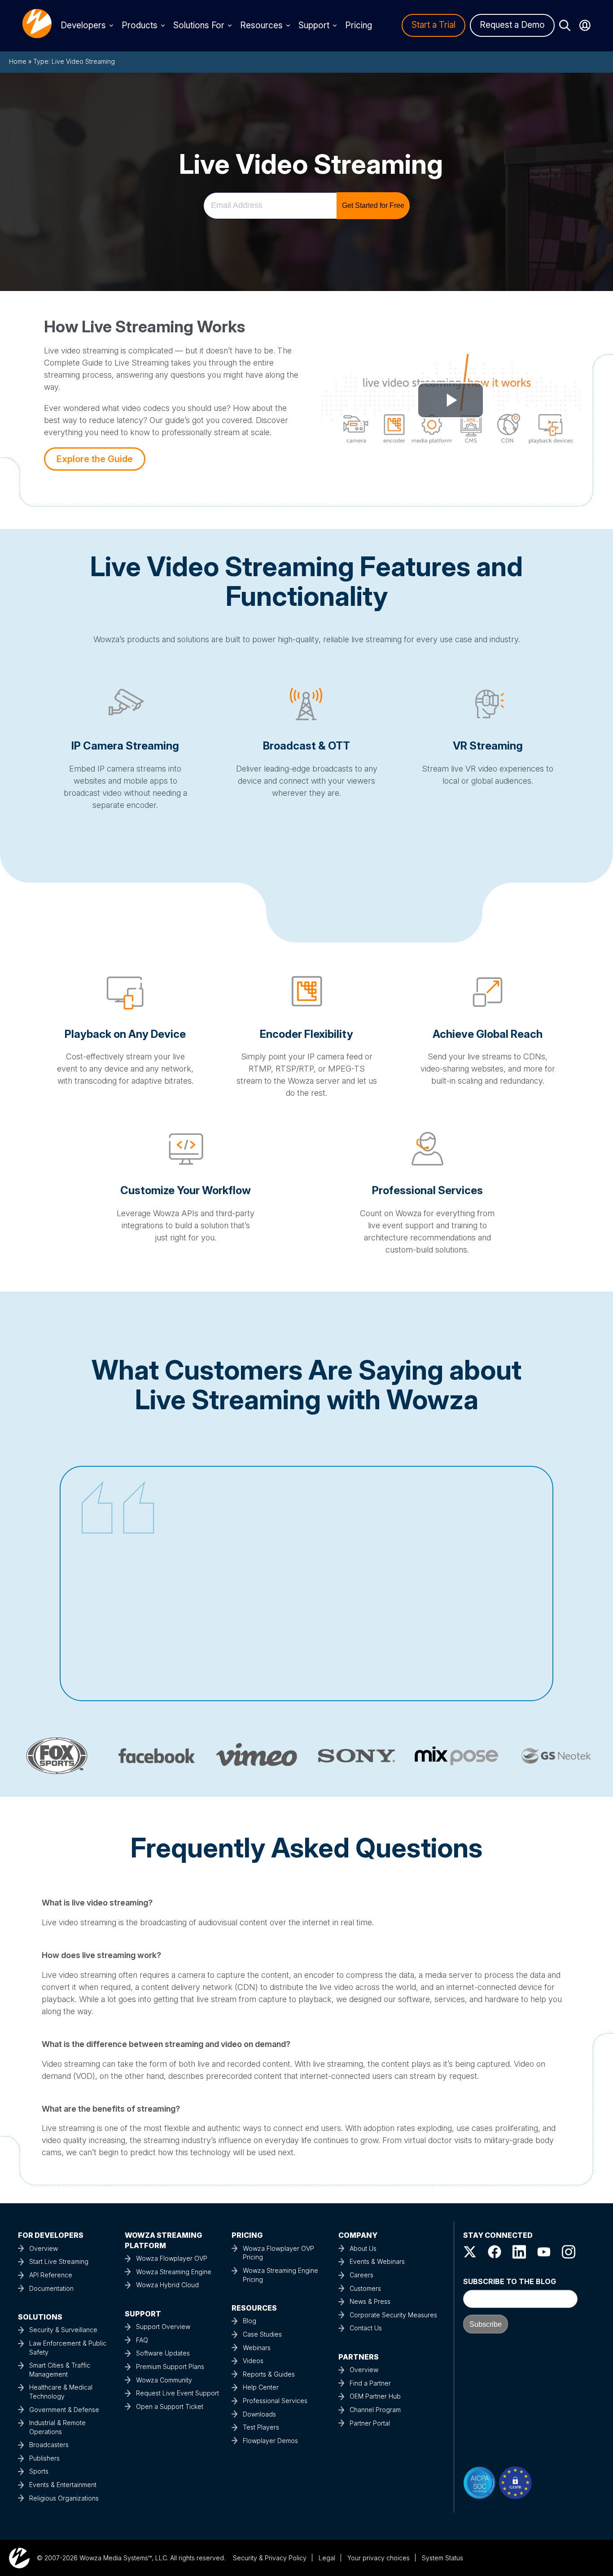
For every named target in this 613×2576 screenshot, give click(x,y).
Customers (365, 2288)
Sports (39, 2471)
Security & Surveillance (63, 2330)
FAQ (142, 2340)
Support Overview (163, 2327)
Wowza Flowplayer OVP (172, 2258)
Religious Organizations (64, 2498)
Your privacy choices (379, 2558)
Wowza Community (164, 2380)
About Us (363, 2248)
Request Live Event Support (177, 2393)
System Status (442, 2558)
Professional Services (275, 2401)
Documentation (51, 2288)
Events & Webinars (377, 2261)
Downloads (259, 2414)
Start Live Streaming (59, 2261)
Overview (44, 2248)
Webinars (257, 2348)
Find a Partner (370, 2383)
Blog (250, 2321)
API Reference (51, 2275)
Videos (253, 2361)
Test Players (261, 2427)
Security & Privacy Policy (270, 2558)
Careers (361, 2275)
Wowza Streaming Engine (174, 2272)
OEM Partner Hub (375, 2396)
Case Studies (262, 2334)
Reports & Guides (269, 2374)
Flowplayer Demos (270, 2441)
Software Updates (163, 2353)
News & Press (370, 2301)
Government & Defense (64, 2410)
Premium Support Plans (170, 2366)
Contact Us (366, 2328)
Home (18, 61)
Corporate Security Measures (393, 2315)
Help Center (261, 2387)
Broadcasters (49, 2445)
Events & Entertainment (63, 2485)
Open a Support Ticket (170, 2406)
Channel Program (375, 2410)
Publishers (44, 2458)
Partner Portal (370, 2423)
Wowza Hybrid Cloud (167, 2285)
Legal (327, 2558)
